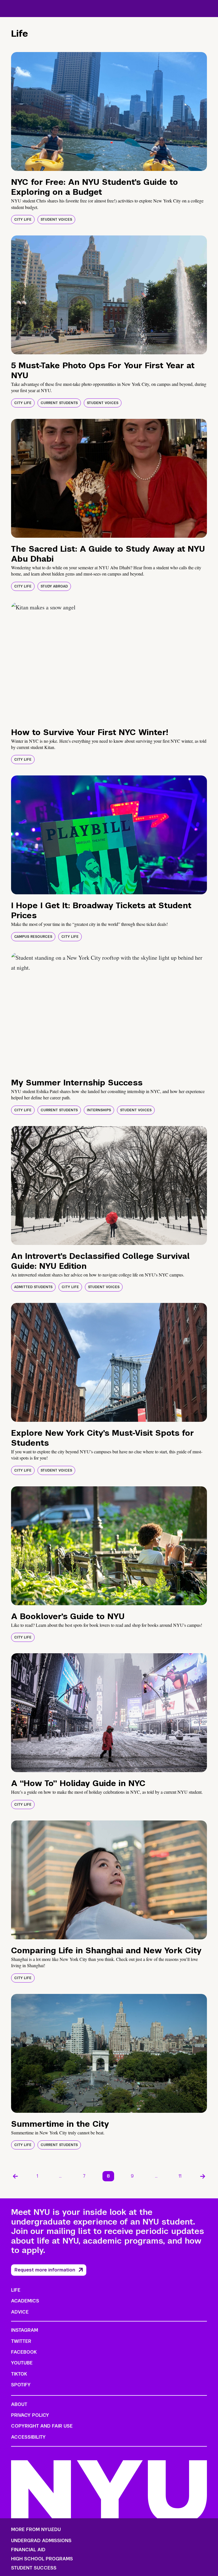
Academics (25, 2301)
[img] (109, 111)
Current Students (59, 403)
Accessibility (28, 2437)
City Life (23, 220)
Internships (99, 1110)
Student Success (34, 2568)
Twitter (21, 2341)
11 (180, 2176)
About (19, 2404)
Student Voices (56, 220)
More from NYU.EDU (36, 2530)
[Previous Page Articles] (15, 2176)
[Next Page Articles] (203, 2176)
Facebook (24, 2352)
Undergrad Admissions (41, 2541)
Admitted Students (33, 1287)
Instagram (25, 2330)
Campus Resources (33, 937)
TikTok (19, 2374)
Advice (20, 2312)
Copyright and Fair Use (42, 2426)
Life (16, 2290)
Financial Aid (28, 2550)
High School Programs (42, 2559)
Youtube (22, 2363)
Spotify (21, 2385)
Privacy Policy (30, 2415)
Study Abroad (54, 586)
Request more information (45, 2270)
